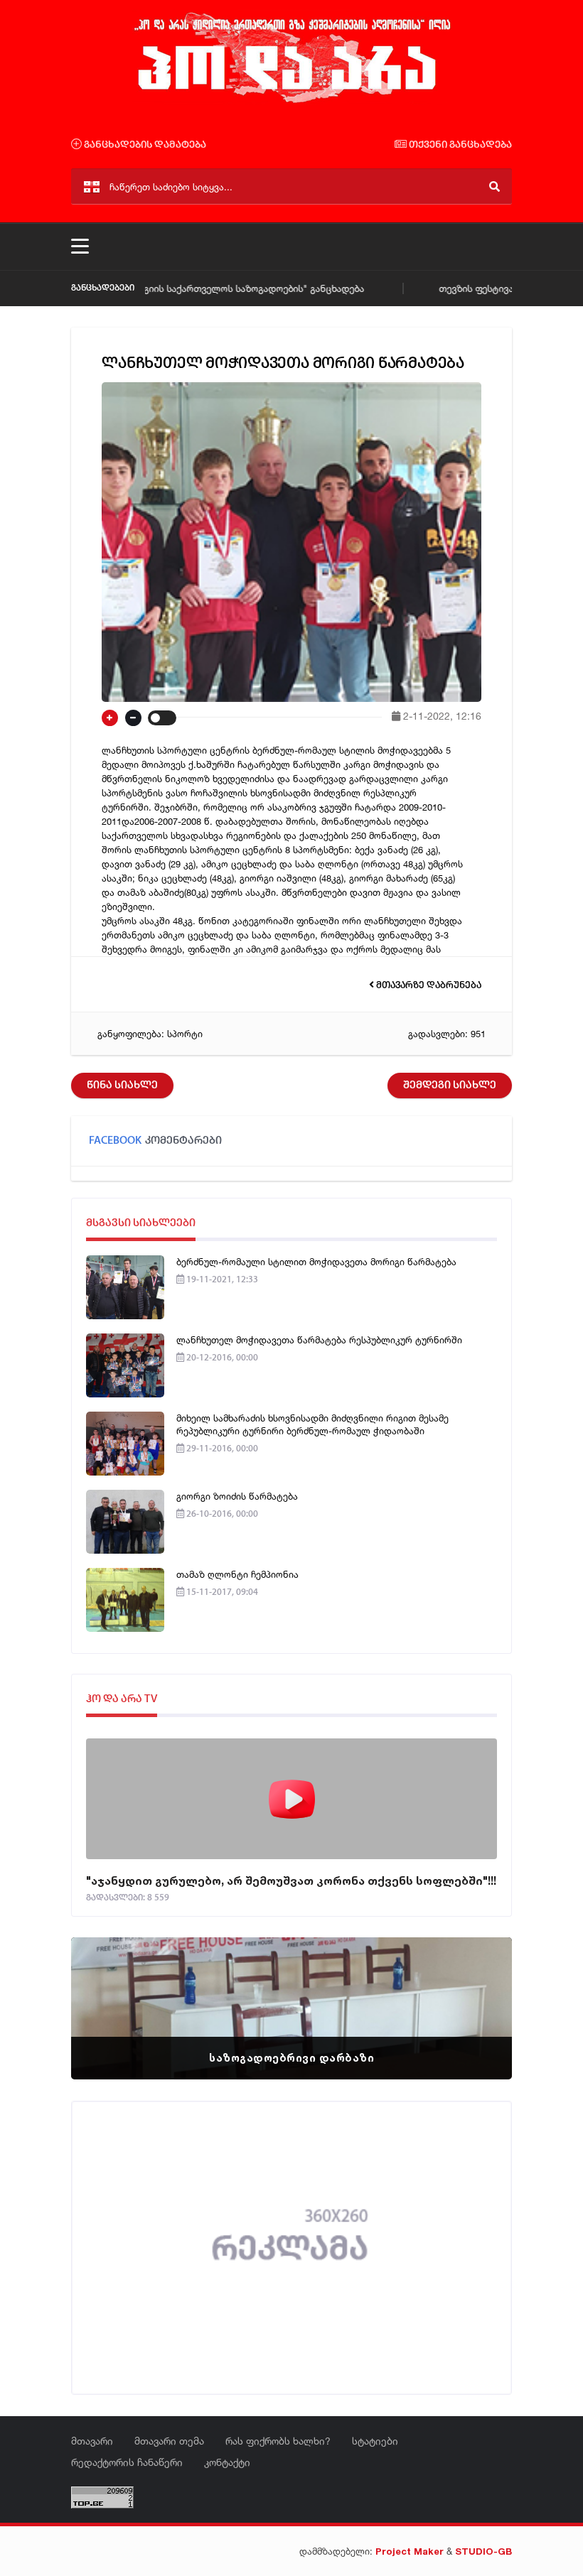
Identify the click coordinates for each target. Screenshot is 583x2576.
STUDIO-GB (483, 2551)
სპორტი (185, 1034)
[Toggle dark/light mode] (162, 718)
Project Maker (410, 2551)
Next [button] (476, 1991)
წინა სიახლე (122, 1086)
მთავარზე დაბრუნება (428, 986)
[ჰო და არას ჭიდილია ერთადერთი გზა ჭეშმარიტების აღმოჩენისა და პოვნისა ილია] (291, 102)
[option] (291, 2008)
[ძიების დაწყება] (494, 186)
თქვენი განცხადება (459, 145)
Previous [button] (107, 1991)
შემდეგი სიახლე (450, 1086)
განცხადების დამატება (144, 145)
